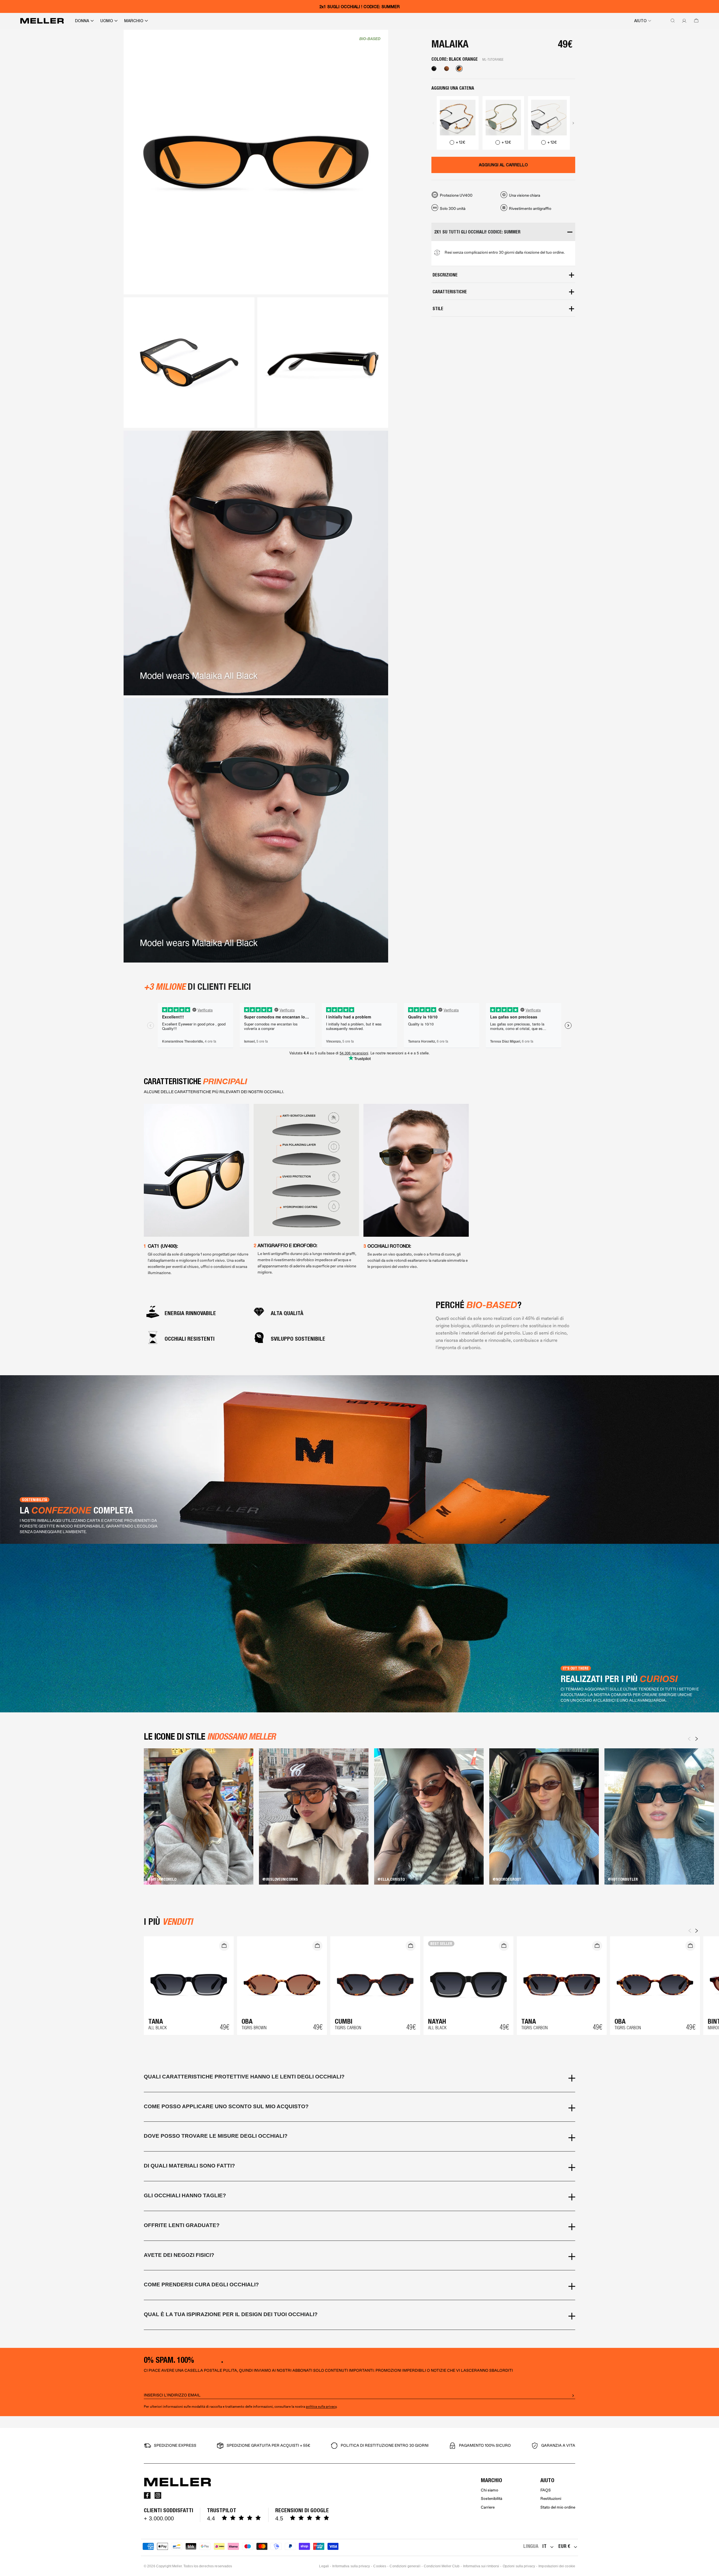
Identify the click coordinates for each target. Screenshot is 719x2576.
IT (544, 2546)
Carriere (488, 2507)
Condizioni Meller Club (442, 2566)
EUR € (564, 2546)
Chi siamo (490, 2490)
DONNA (82, 21)
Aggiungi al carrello (503, 165)
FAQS (546, 2490)
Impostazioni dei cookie (557, 2566)
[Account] (683, 21)
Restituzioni (551, 2499)
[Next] (697, 1739)
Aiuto (640, 21)
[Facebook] (147, 2495)
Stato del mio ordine (558, 2507)
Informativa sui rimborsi (481, 2566)
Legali (324, 2566)
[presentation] (433, 123)
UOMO (107, 21)
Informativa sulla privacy (351, 2566)
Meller (177, 2566)
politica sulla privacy (321, 2407)
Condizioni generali (405, 2566)
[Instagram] (158, 2495)
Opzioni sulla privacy (519, 2566)
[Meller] (42, 21)
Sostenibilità (492, 2499)
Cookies (380, 2566)
